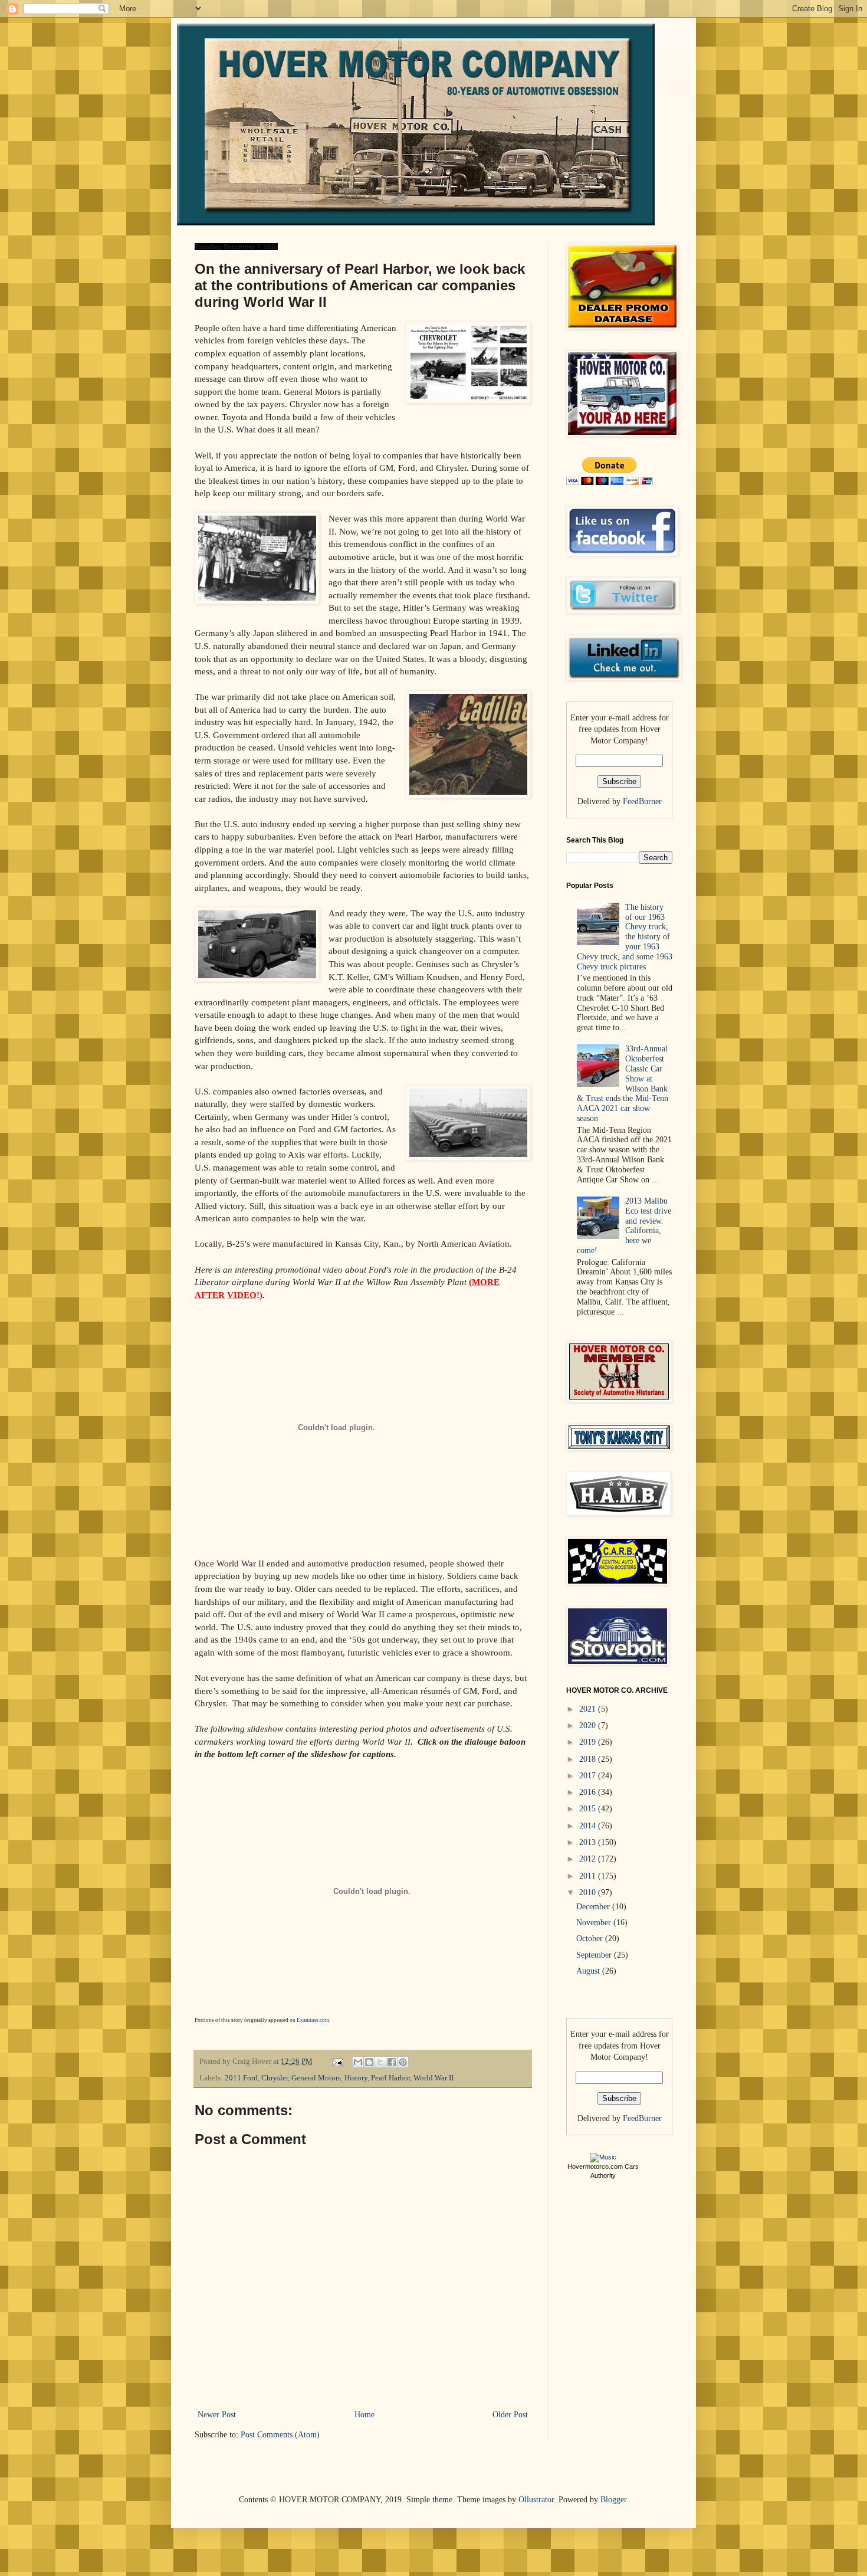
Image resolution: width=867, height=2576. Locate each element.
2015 (589, 1809)
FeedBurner (642, 802)
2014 (589, 1826)
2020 (589, 1725)
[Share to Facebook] (392, 2062)
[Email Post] (337, 2062)
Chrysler (275, 2078)
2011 (589, 1876)
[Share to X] (380, 2062)
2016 (589, 1792)
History (356, 2078)
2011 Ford (241, 2078)
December (594, 1907)
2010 (589, 1892)
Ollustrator (536, 2500)
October (591, 1938)
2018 (589, 1759)
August (589, 1971)
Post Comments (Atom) (280, 2435)
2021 (589, 1709)
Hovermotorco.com (595, 2167)
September (595, 1955)
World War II (433, 2078)
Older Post (510, 2415)
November (595, 1923)
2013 (589, 1842)
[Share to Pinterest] (403, 2062)
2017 (589, 1776)
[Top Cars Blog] (603, 2157)
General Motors (316, 2078)
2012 (589, 1859)
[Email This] (358, 2062)
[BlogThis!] (369, 2062)
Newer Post (217, 2415)
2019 (589, 1742)
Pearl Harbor (390, 2078)
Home (364, 2415)
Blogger (613, 2500)
